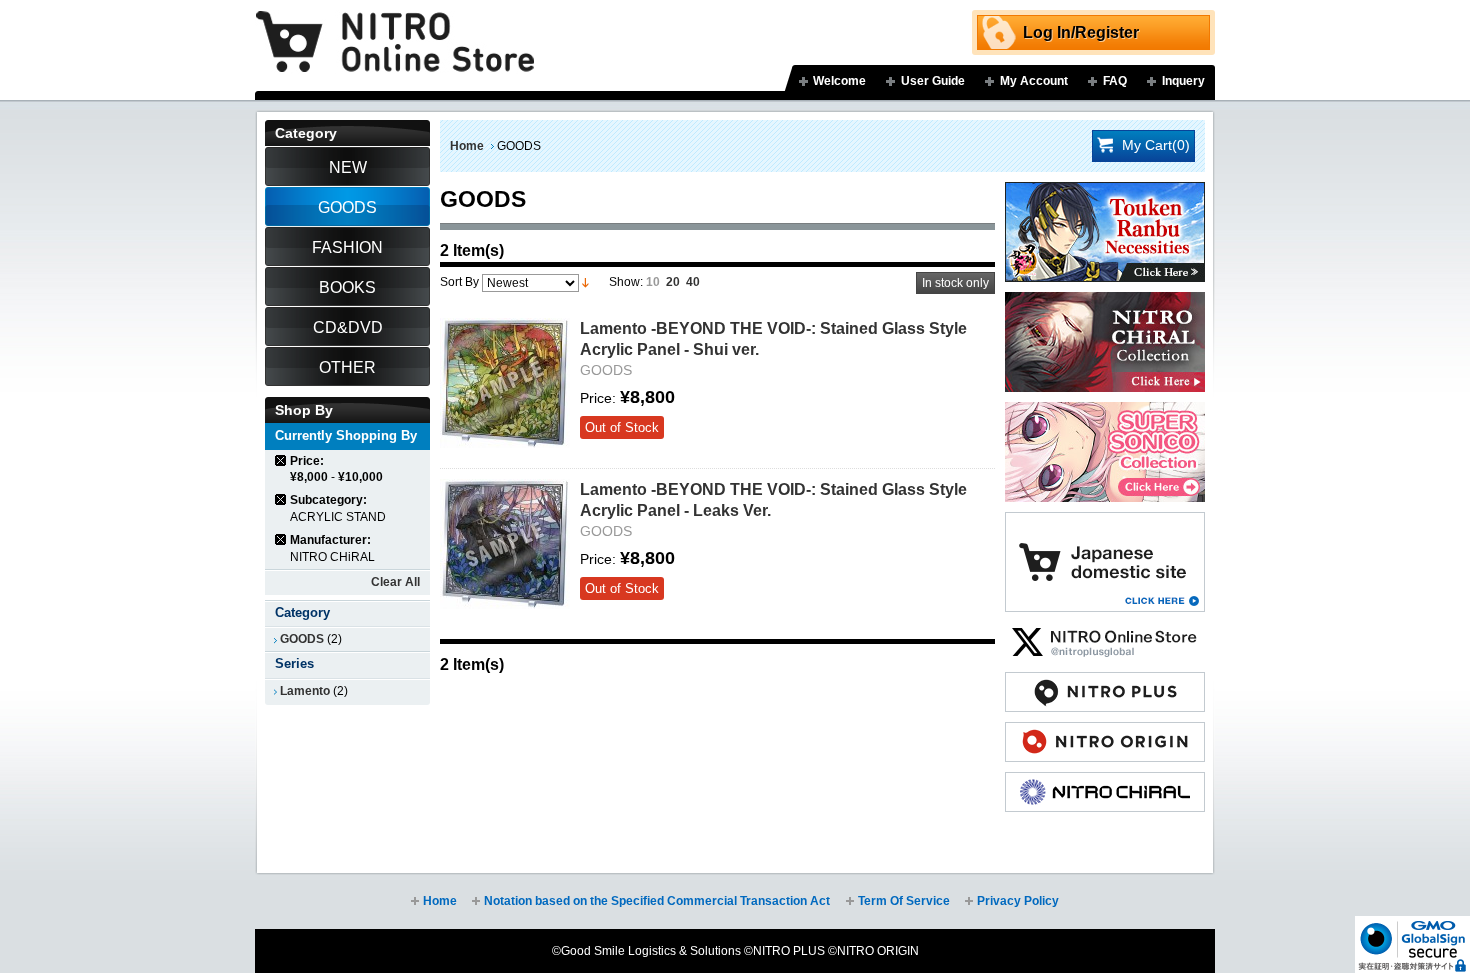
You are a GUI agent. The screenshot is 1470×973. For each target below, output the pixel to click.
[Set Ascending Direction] (585, 282)
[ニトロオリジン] (1105, 732)
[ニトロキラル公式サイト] (1105, 782)
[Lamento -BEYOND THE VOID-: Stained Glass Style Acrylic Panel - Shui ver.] (505, 383)
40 (693, 282)
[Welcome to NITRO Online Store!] (395, 27)
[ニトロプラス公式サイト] (1105, 682)
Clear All (395, 582)
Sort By (459, 282)
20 (673, 282)
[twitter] (1105, 632)
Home (467, 146)
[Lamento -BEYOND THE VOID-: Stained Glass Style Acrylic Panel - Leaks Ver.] (505, 544)
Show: (626, 282)
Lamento (305, 691)
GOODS (302, 639)
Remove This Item (281, 460)
